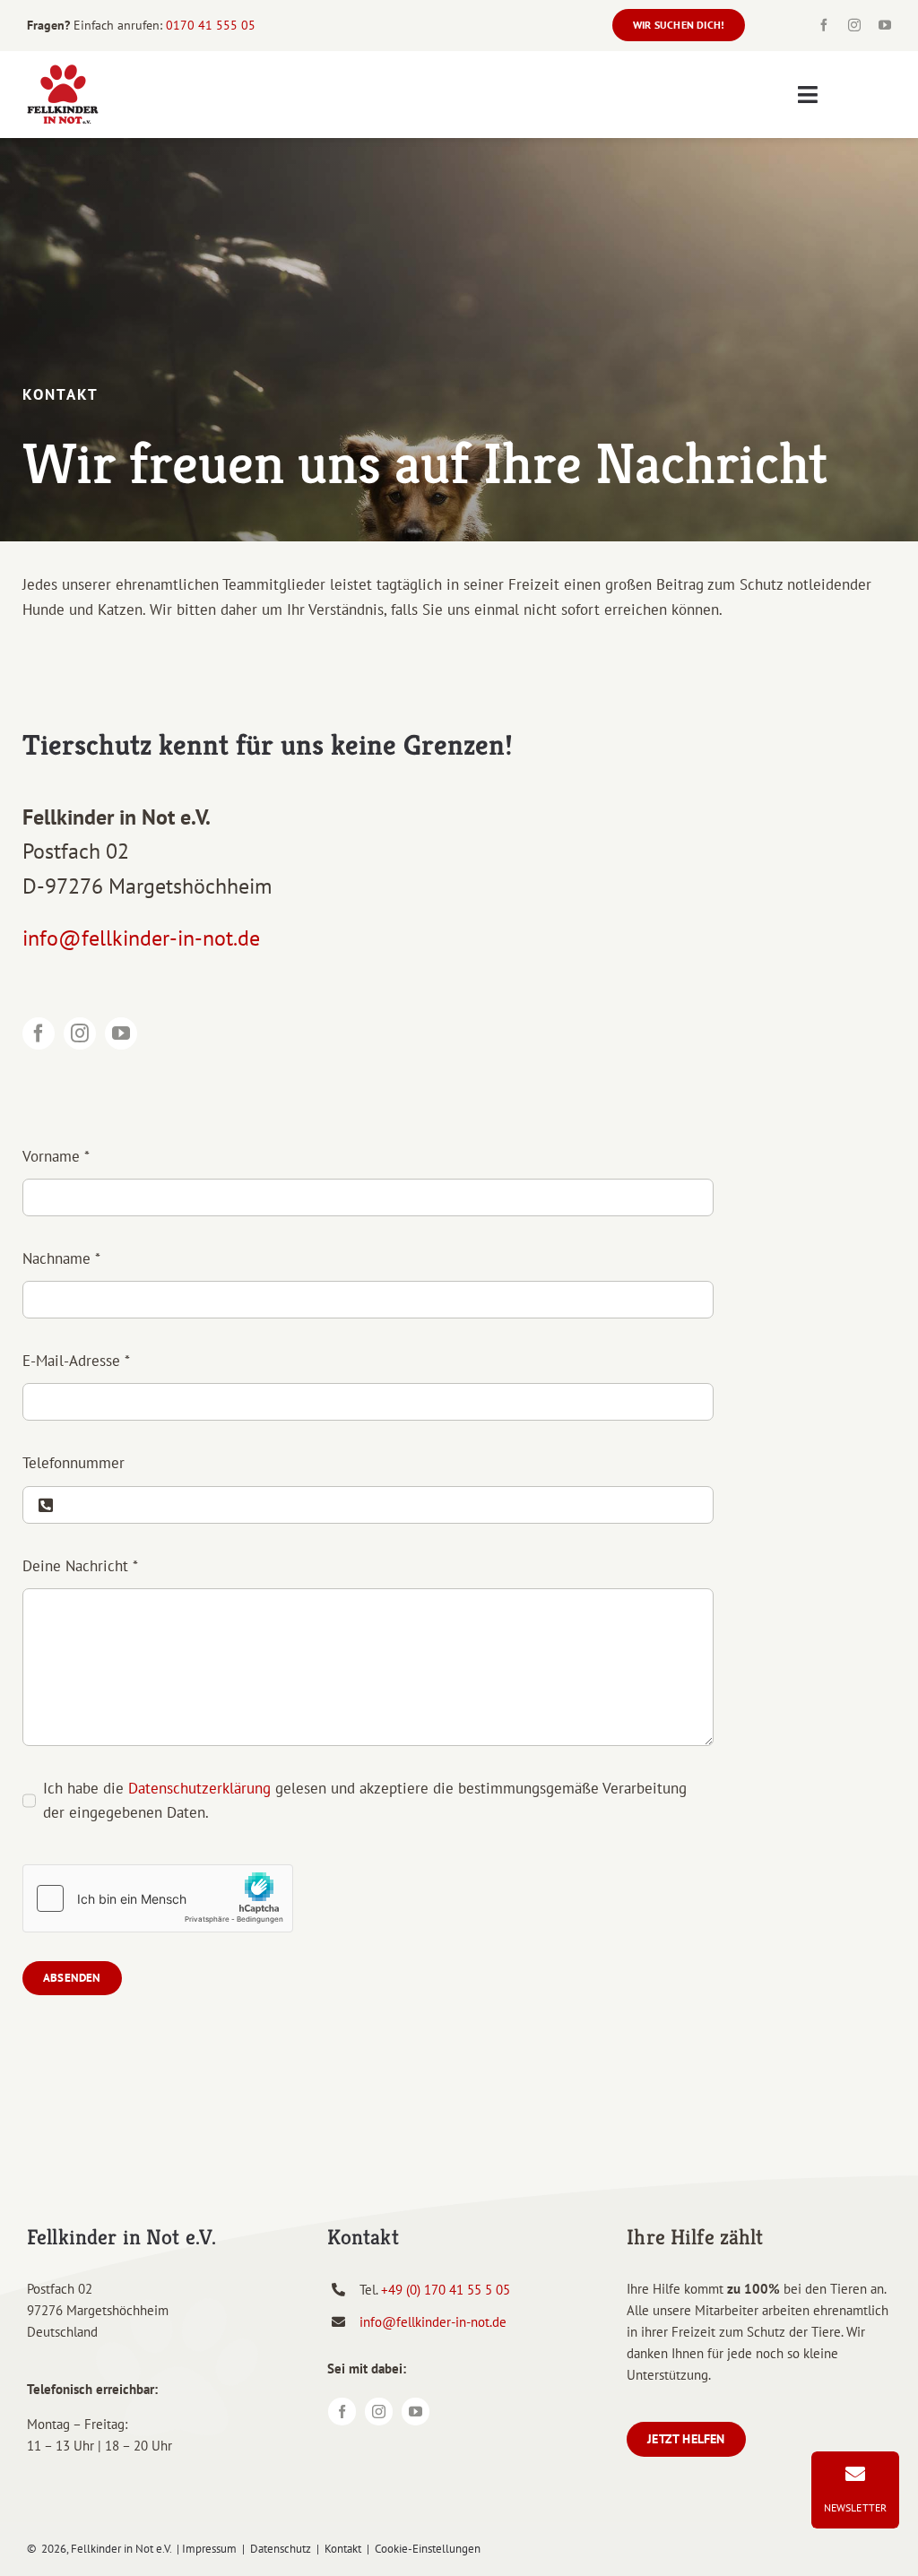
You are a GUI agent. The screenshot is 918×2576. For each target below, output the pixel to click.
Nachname (61, 1258)
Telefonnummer (74, 1463)
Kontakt (343, 2549)
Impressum (209, 2549)
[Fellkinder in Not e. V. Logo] (63, 71)
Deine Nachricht (80, 1566)
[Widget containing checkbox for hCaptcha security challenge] (158, 1898)
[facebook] (824, 25)
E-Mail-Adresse (76, 1361)
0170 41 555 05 (211, 25)
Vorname (56, 1156)
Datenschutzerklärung (199, 1788)
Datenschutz (281, 2549)
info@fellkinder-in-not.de (141, 938)
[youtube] (885, 25)
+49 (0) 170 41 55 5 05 (446, 2290)
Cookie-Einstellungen (428, 2549)
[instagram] (854, 25)
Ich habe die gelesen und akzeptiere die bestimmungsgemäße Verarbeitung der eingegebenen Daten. (365, 1800)
